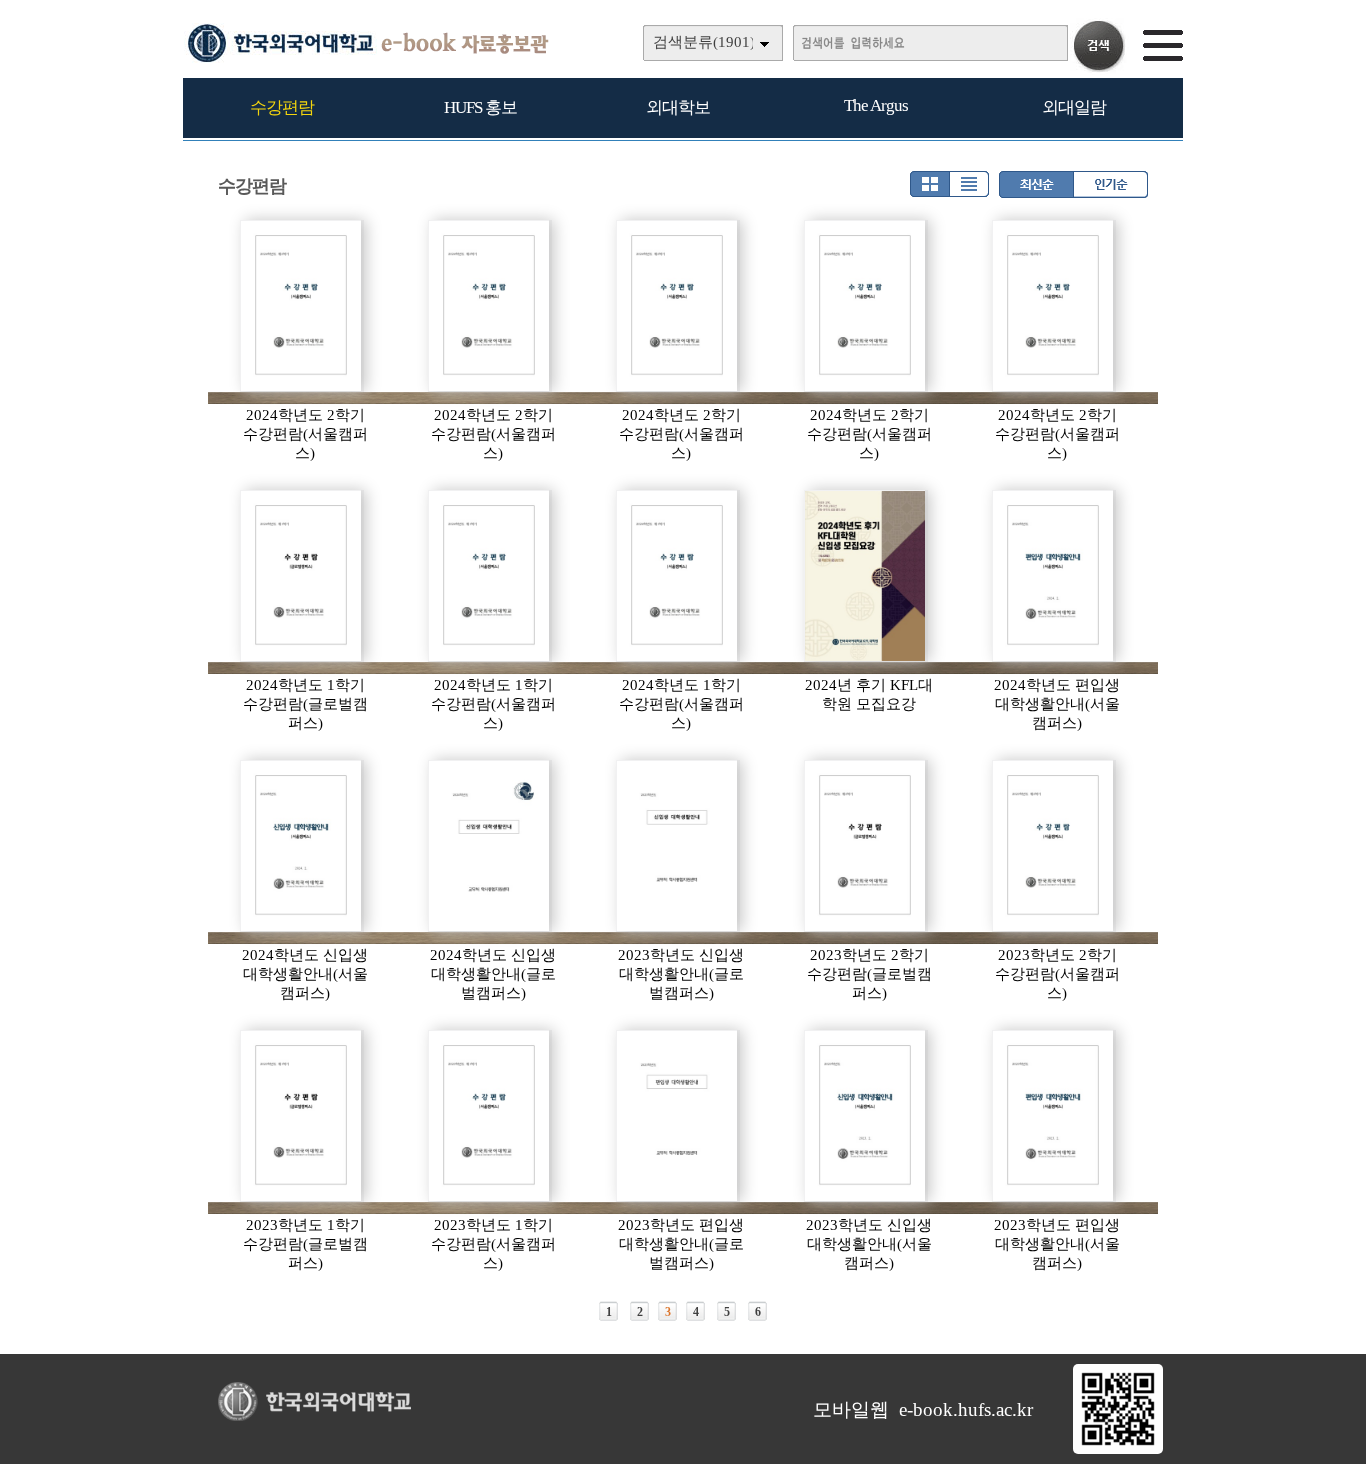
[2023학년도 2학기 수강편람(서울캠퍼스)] (1054, 846)
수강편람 (282, 107)
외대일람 (1074, 107)
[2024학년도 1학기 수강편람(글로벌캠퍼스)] (302, 576)
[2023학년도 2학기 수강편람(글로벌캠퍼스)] (866, 846)
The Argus (876, 105)
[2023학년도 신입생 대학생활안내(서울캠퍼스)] (866, 1116)
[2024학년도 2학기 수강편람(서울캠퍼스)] (302, 306)
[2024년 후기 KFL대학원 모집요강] (866, 576)
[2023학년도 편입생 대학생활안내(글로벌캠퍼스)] (678, 1116)
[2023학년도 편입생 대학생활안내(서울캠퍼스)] (1054, 1116)
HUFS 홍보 (480, 107)
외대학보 (678, 107)
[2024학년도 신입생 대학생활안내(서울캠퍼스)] (302, 846)
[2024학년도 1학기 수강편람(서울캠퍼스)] (490, 576)
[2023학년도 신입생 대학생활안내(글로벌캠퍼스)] (678, 846)
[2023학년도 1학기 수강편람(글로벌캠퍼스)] (302, 1116)
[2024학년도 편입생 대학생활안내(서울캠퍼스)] (1054, 576)
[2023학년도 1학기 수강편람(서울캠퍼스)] (490, 1116)
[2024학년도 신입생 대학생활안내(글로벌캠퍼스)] (490, 846)
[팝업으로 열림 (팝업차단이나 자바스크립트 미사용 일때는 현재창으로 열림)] (1118, 1450)
